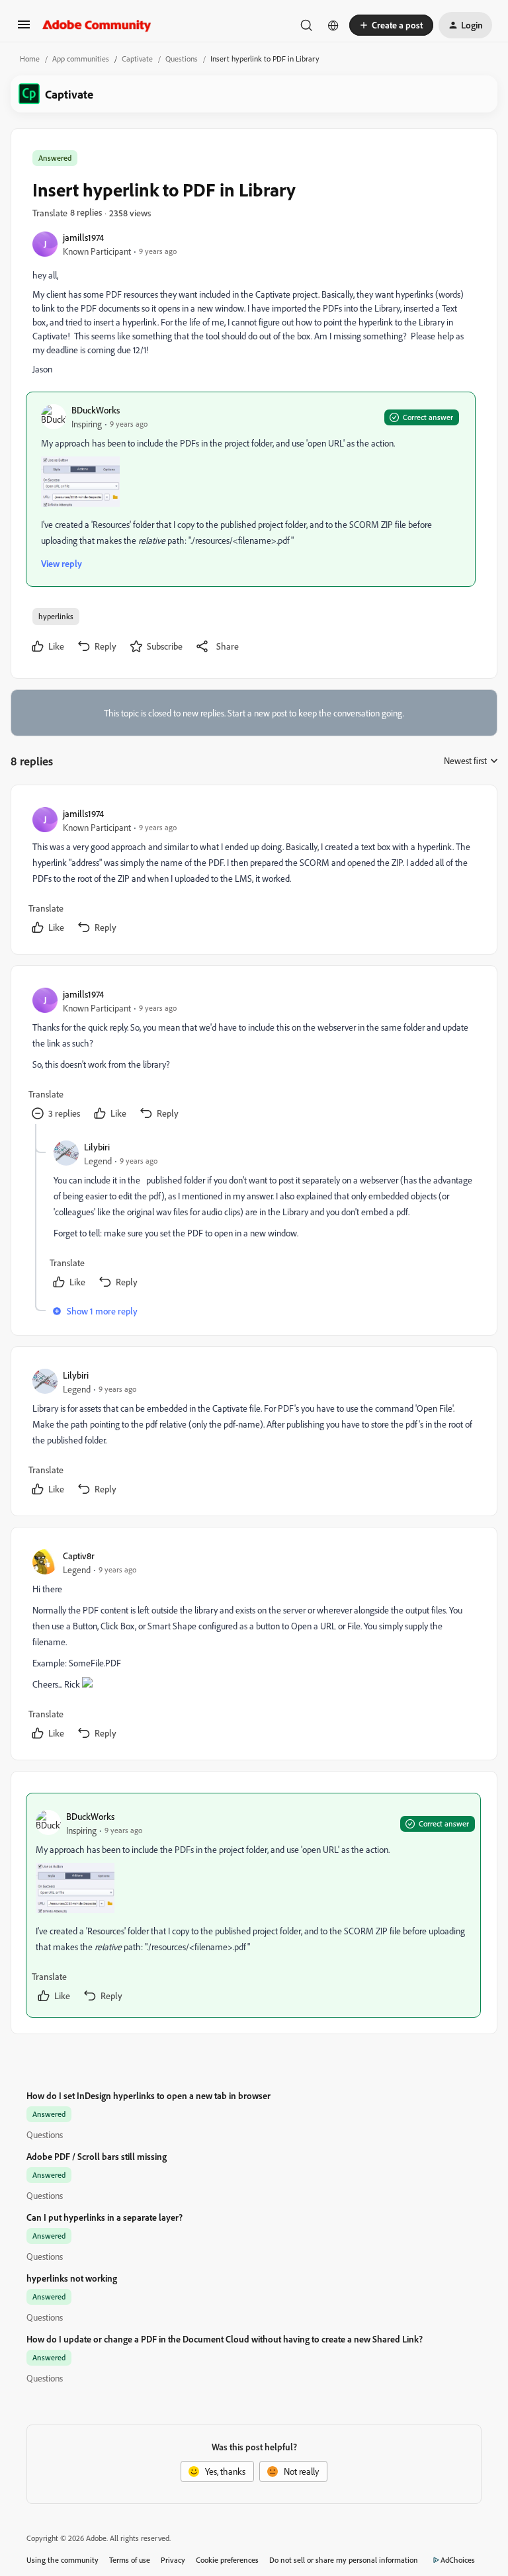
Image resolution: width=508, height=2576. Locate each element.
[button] (24, 29)
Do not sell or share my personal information (344, 2560)
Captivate (137, 59)
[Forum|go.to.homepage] (97, 25)
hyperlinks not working (72, 2278)
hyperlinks (56, 616)
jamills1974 (83, 237)
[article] (253, 872)
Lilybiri (97, 1147)
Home (30, 59)
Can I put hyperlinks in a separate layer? (105, 2217)
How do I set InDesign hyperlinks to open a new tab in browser (148, 2095)
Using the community (63, 2560)
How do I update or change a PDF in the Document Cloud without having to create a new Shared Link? (225, 2339)
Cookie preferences (227, 2560)
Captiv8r (79, 1556)
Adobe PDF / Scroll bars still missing (97, 2156)
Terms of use (130, 2560)
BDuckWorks (96, 410)
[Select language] (333, 25)
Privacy (173, 2560)
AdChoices (458, 2560)
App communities (81, 59)
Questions (182, 59)
